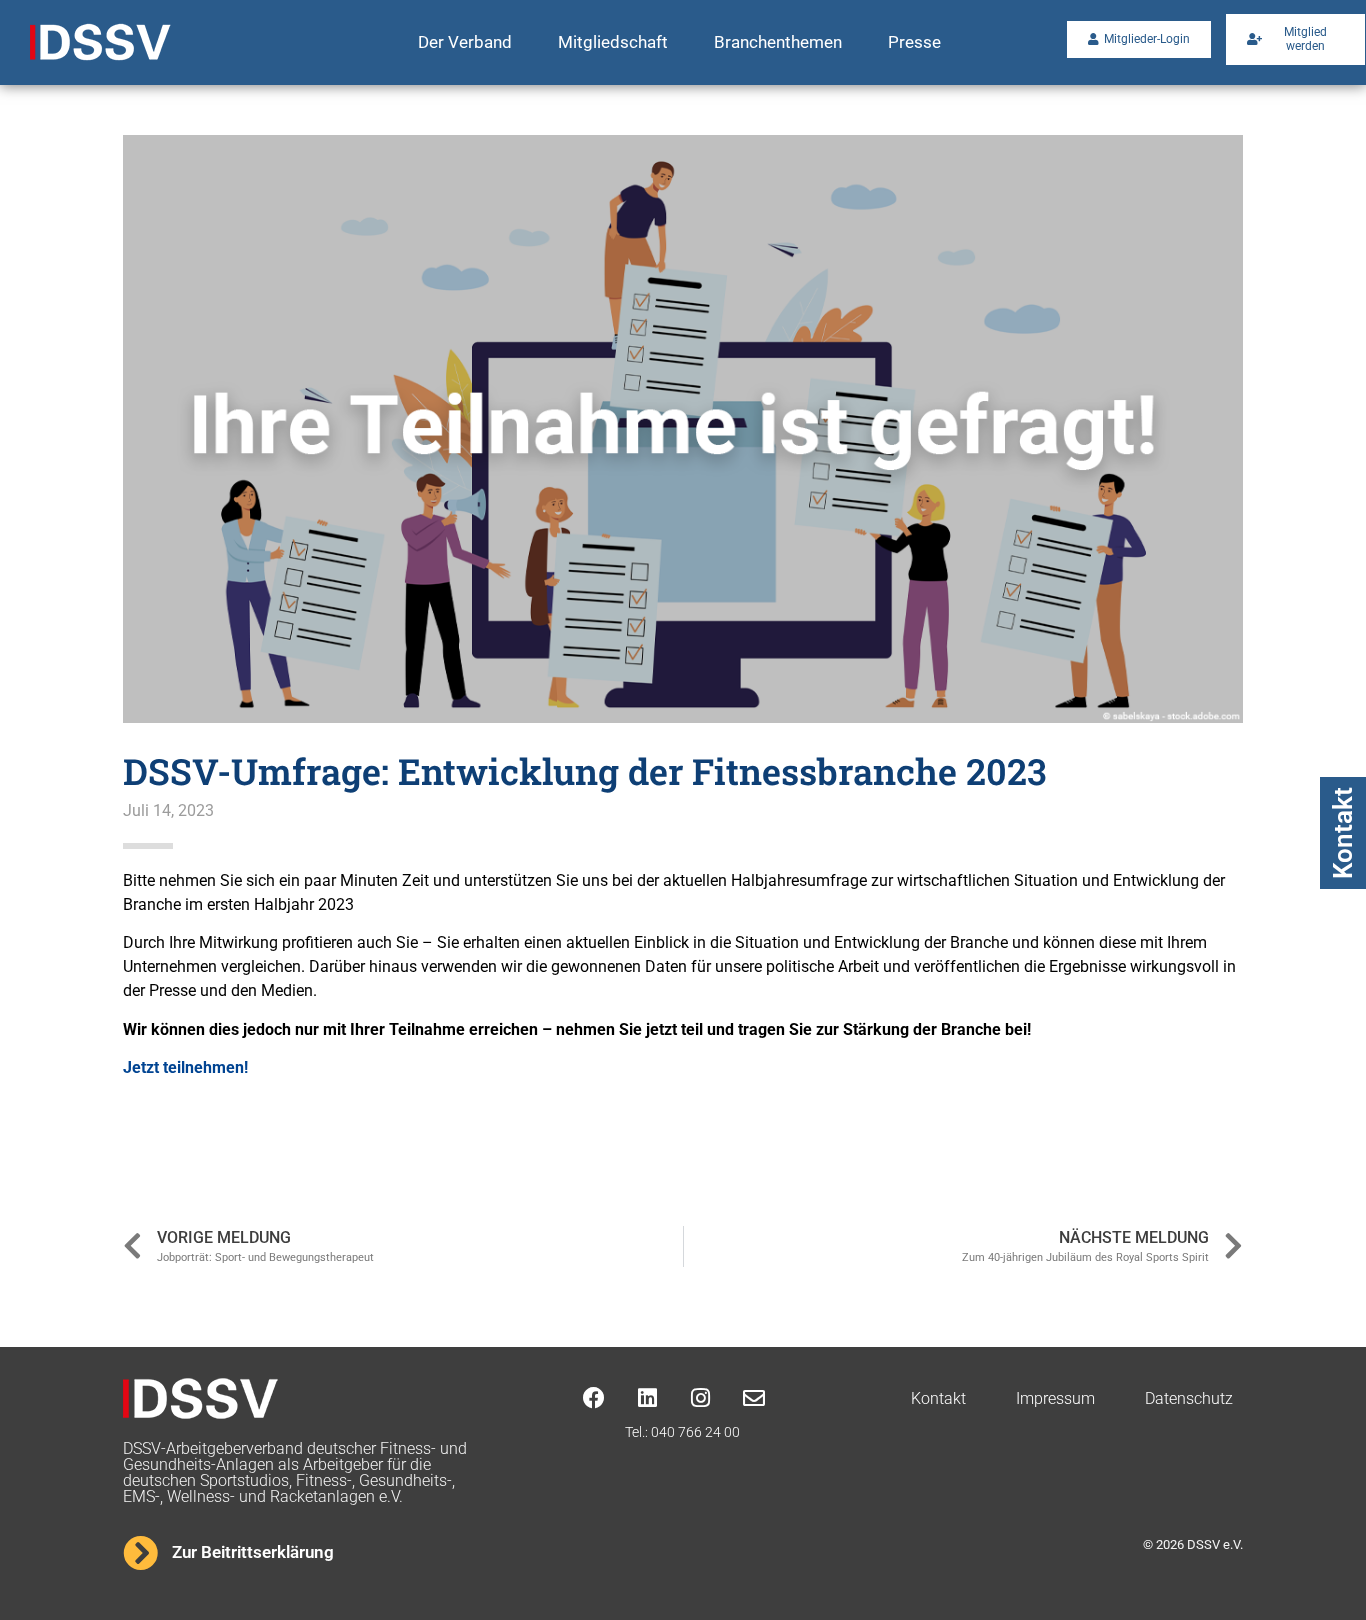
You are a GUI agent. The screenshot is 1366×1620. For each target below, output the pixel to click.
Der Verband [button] (465, 42)
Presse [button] (914, 42)
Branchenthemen (778, 42)
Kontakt (1343, 833)
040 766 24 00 (695, 1432)
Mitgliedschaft (613, 42)
